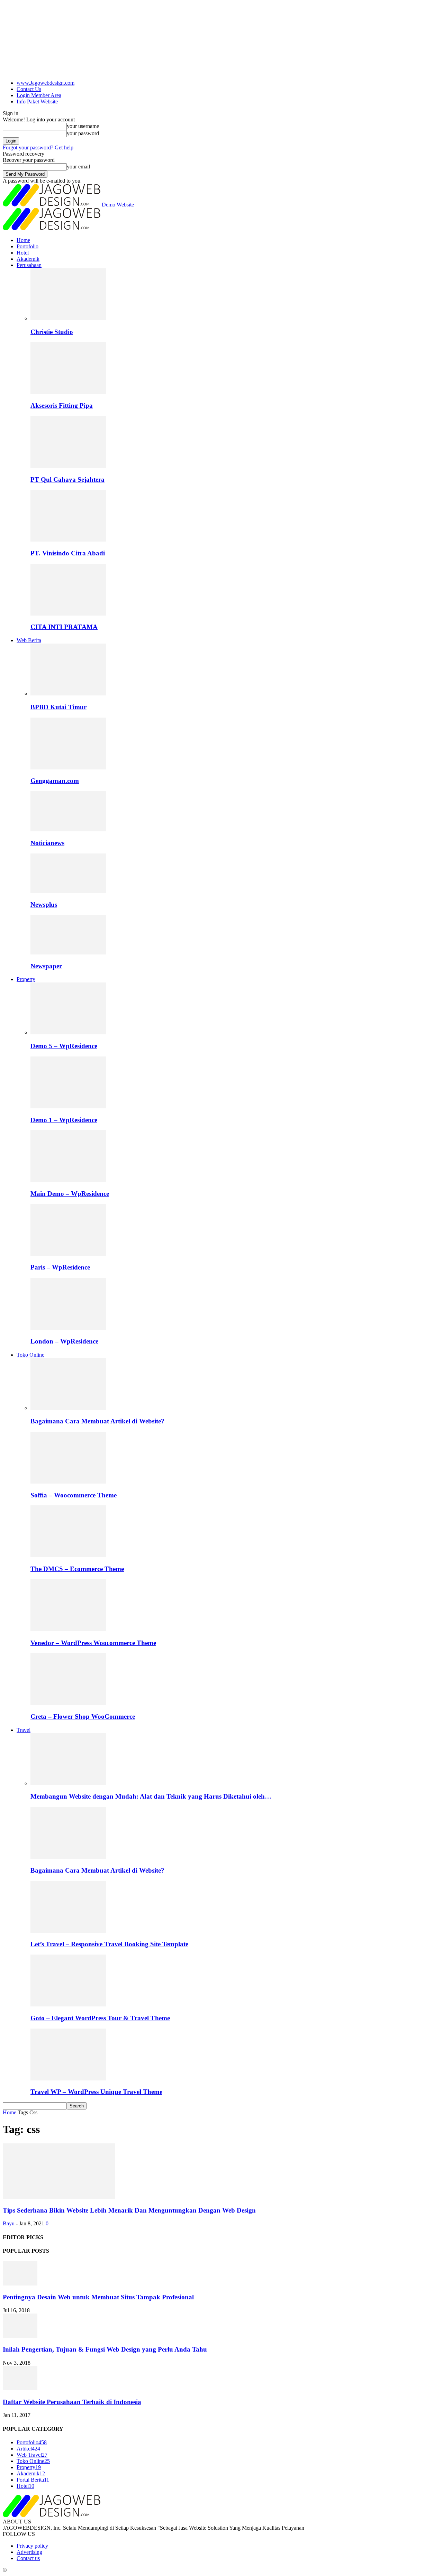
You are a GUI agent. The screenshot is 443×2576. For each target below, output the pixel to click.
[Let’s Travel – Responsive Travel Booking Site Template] (68, 1931)
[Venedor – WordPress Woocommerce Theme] (68, 1629)
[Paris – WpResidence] (68, 1254)
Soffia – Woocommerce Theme (74, 1495)
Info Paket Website (37, 101)
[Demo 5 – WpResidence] (68, 1032)
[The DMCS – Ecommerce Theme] (68, 1555)
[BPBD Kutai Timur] (68, 694)
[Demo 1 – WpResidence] (68, 1106)
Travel (24, 1730)
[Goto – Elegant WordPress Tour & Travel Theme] (68, 2005)
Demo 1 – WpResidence (64, 1120)
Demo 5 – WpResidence (64, 1046)
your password (83, 133)
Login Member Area (39, 95)
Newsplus (44, 904)
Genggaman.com (55, 781)
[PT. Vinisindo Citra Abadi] (68, 540)
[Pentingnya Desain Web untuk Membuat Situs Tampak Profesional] (20, 2284)
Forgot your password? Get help (38, 147)
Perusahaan (29, 265)
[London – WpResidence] (68, 1328)
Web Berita (29, 640)
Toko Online (30, 1355)
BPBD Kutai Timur (58, 707)
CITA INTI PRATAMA (64, 627)
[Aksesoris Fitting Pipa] (68, 392)
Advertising (29, 2552)
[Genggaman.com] (68, 768)
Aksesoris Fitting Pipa (62, 405)
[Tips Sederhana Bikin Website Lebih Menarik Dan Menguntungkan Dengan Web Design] (59, 2197)
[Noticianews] (68, 829)
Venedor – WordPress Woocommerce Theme (93, 1643)
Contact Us (29, 89)
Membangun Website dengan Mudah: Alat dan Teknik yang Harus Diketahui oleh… (151, 1796)
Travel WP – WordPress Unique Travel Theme (96, 2092)
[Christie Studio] (68, 318)
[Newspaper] (68, 953)
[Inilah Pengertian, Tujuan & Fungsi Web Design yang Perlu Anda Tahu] (20, 2336)
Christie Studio (52, 332)
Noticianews (47, 843)
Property (26, 979)
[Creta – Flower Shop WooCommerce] (68, 1703)
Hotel (23, 253)
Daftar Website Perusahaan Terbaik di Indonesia (72, 2402)
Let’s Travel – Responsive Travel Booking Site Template (109, 1944)
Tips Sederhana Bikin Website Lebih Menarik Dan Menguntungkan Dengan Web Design (129, 2210)
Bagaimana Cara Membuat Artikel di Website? (97, 1421)
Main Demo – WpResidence (70, 1194)
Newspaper (46, 966)
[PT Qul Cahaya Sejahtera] (68, 466)
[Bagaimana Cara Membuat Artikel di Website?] (68, 1408)
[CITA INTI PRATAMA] (68, 614)
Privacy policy (32, 2546)
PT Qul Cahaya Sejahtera (67, 479)
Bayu (9, 2223)
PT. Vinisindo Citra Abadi (68, 553)
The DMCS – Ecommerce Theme (77, 1569)
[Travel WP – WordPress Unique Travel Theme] (68, 2079)
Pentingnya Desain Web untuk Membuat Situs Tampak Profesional (98, 2297)
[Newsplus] (68, 891)
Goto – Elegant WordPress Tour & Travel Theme (100, 2018)
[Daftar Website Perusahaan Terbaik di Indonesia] (20, 2388)
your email (78, 167)
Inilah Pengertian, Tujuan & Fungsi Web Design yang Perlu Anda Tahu (105, 2349)
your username (83, 126)
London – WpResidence (64, 1341)
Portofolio (28, 246)
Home (23, 240)
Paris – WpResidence (60, 1267)
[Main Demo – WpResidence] (68, 1180)
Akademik (28, 259)
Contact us (28, 2558)
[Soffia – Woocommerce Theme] (68, 1482)
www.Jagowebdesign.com (46, 83)
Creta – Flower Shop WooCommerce (83, 1716)
